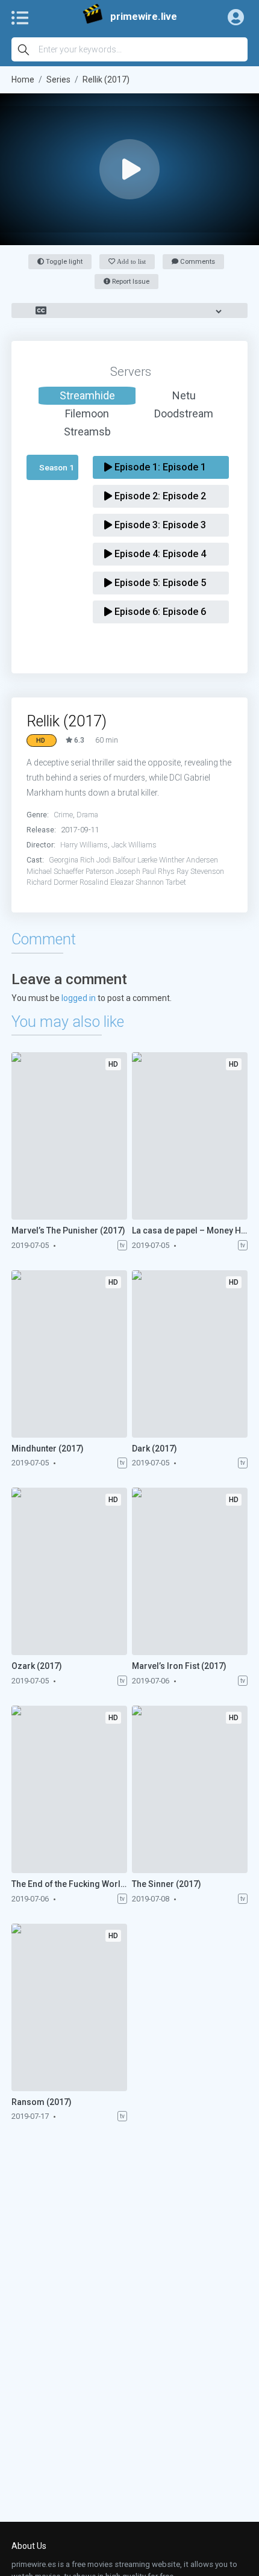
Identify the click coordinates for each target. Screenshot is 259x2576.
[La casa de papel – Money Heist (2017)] (190, 1136)
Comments (197, 262)
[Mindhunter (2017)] (69, 1354)
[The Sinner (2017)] (190, 1789)
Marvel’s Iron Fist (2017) (179, 1666)
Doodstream (184, 413)
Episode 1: (159, 467)
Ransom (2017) (42, 2102)
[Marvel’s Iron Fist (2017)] (190, 1571)
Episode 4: (159, 554)
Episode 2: (159, 496)
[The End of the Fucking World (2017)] (69, 1789)
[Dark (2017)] (190, 1354)
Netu (184, 395)
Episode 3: (159, 525)
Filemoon (87, 413)
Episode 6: (159, 612)
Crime (63, 815)
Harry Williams (84, 845)
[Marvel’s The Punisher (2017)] (69, 1136)
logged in (79, 998)
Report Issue (130, 282)
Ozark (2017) (37, 1666)
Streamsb (87, 432)
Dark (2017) (154, 1449)
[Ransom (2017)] (69, 2007)
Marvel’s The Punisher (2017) (68, 1230)
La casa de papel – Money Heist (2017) (190, 1230)
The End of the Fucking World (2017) (69, 1884)
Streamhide (87, 395)
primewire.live (144, 17)
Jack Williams (134, 845)
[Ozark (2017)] (69, 1571)
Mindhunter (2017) (48, 1449)
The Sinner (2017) (167, 1884)
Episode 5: (159, 583)
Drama (87, 815)
